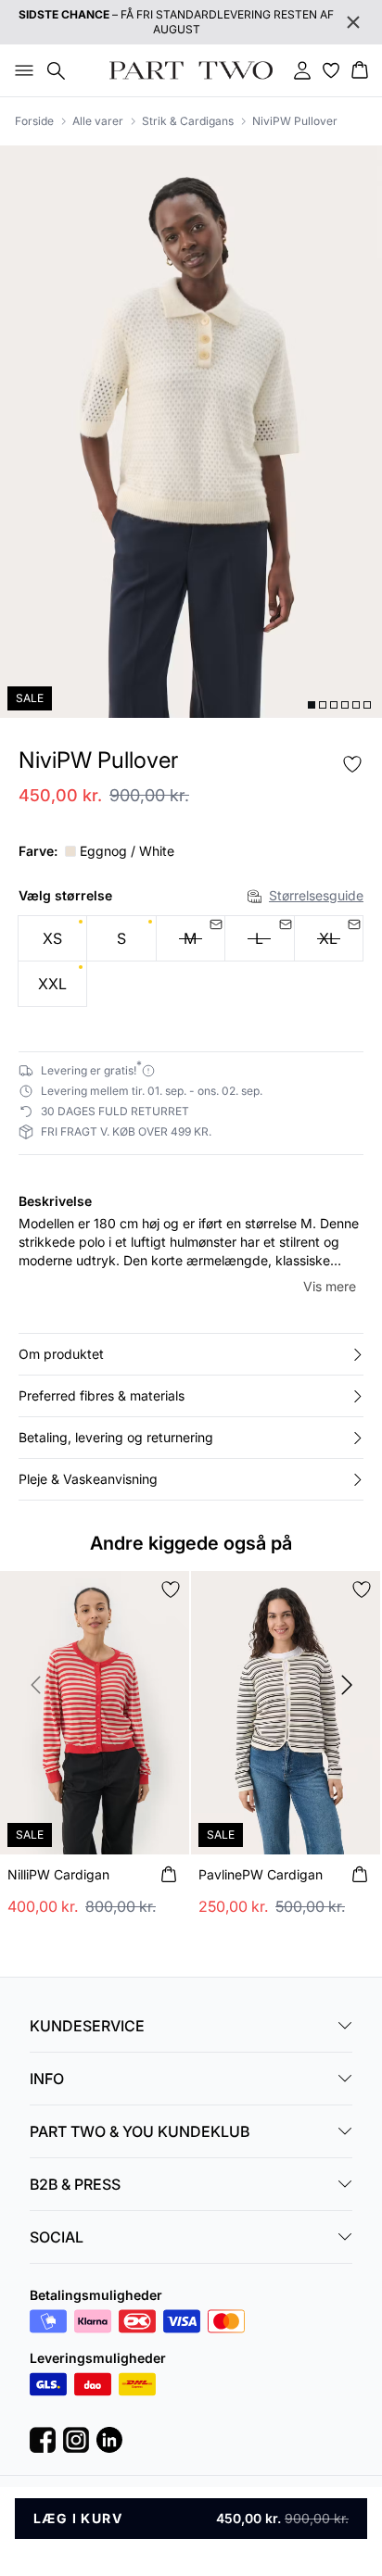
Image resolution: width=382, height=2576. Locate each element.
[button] (191, 1354)
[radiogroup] (191, 961)
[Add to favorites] (352, 764)
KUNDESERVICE (87, 2026)
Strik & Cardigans (188, 121)
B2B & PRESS (75, 2184)
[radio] (52, 938)
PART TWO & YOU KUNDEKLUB (140, 2131)
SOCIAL (57, 2237)
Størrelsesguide (316, 895)
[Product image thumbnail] (312, 705)
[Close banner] (353, 22)
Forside (34, 121)
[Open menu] (20, 70)
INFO (47, 2079)
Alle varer (98, 121)
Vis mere (330, 1286)
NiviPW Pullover (295, 121)
